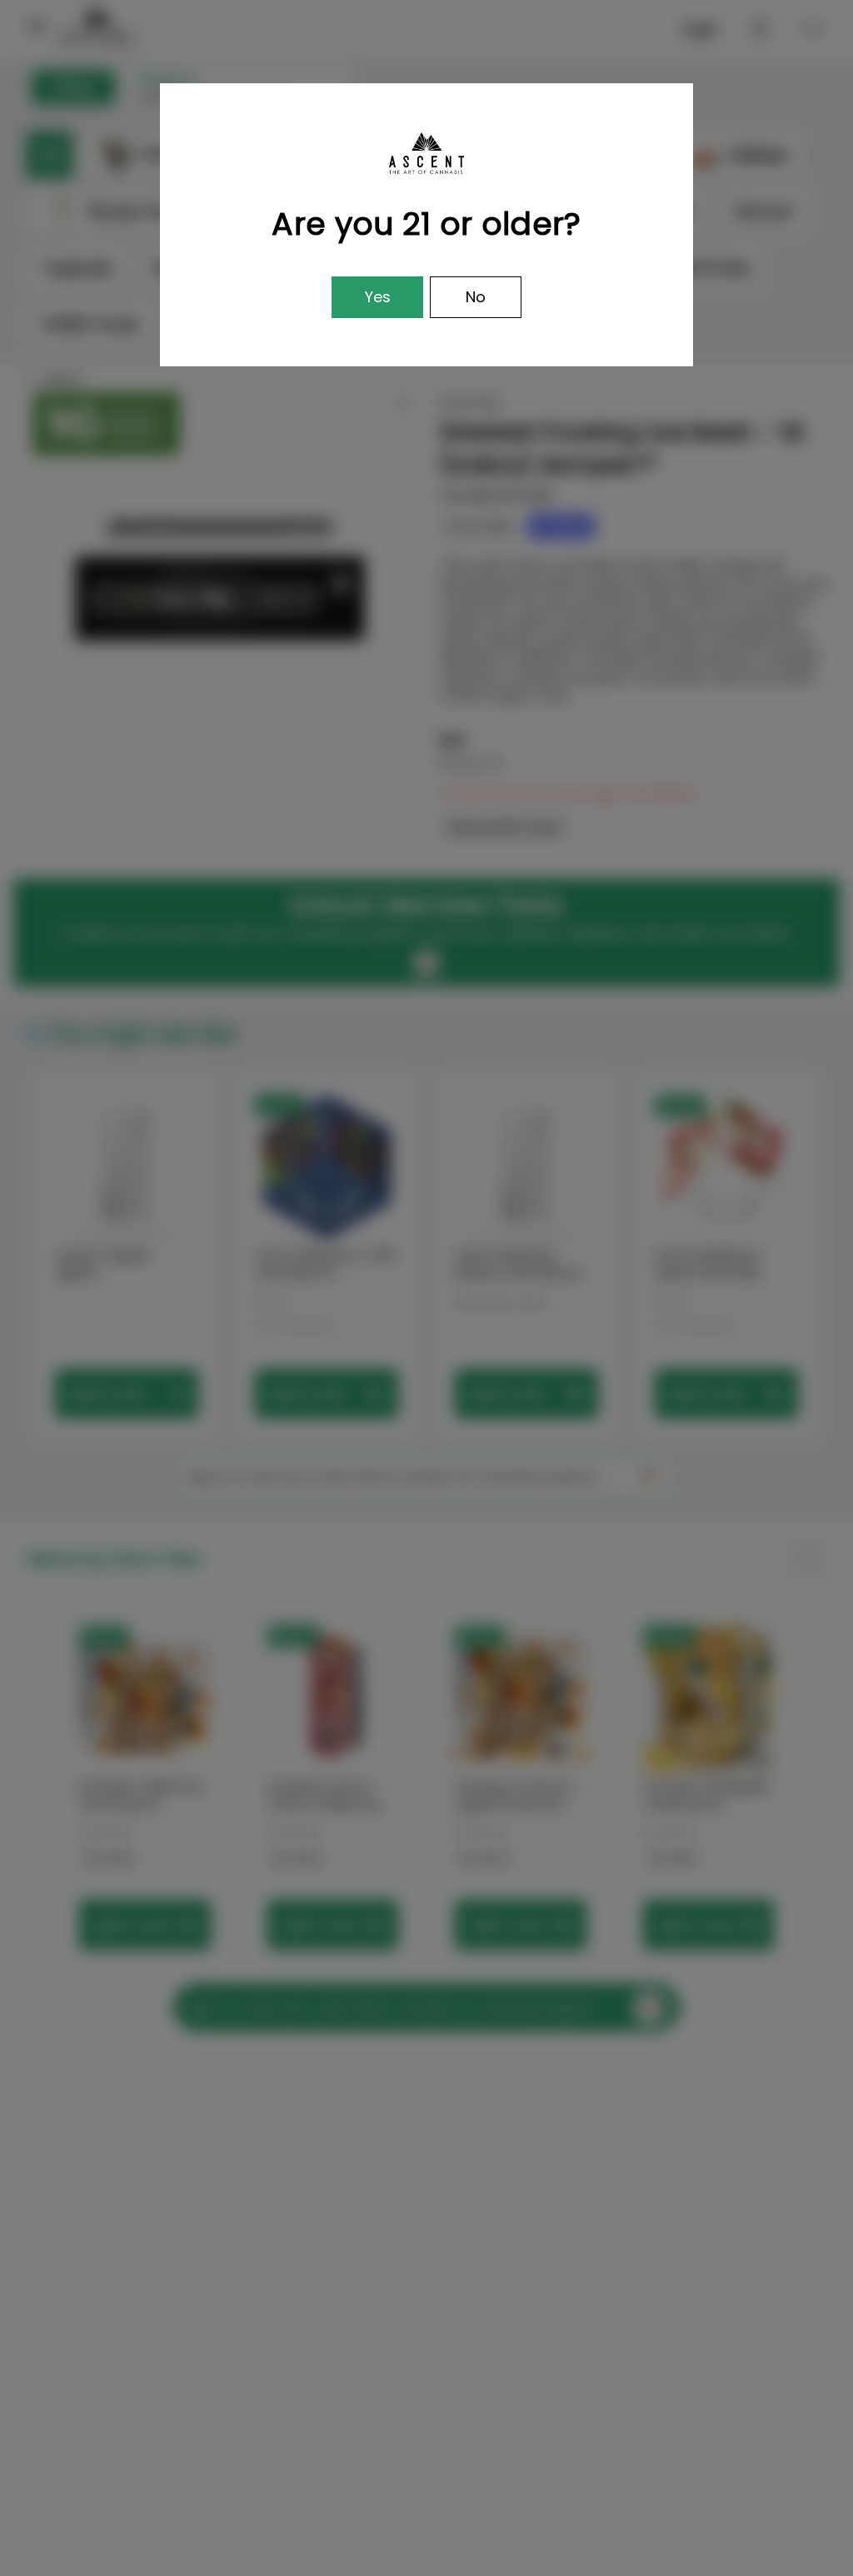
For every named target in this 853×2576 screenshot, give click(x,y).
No (476, 297)
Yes (378, 297)
